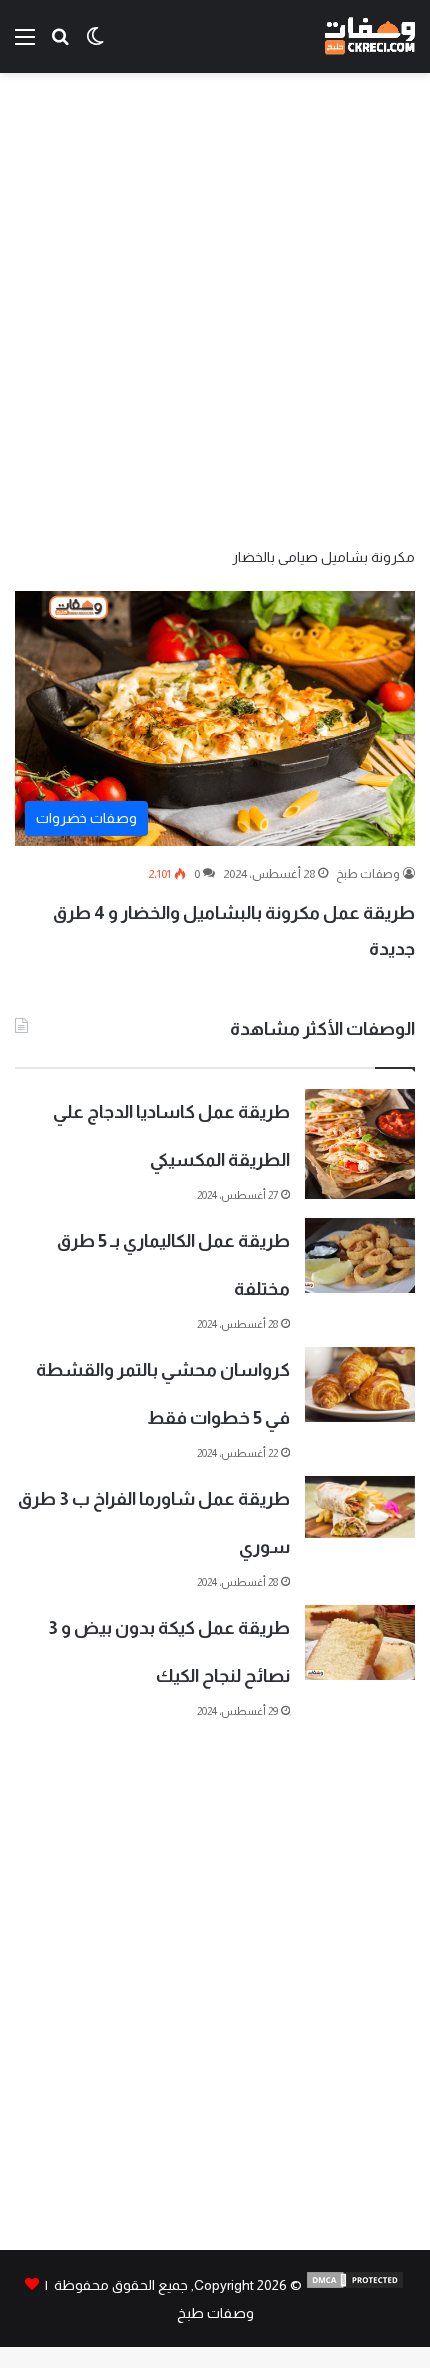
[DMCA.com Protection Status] (355, 2285)
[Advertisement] (215, 308)
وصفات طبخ (368, 874)
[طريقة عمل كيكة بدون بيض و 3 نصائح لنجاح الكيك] (360, 1642)
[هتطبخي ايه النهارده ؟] (60, 44)
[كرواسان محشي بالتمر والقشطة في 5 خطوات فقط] (360, 1384)
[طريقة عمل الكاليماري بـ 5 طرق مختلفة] (360, 1255)
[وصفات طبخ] (370, 36)
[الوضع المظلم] (95, 44)
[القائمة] (25, 44)
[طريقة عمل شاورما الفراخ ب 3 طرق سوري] (360, 1507)
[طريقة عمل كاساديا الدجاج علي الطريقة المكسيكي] (360, 1144)
